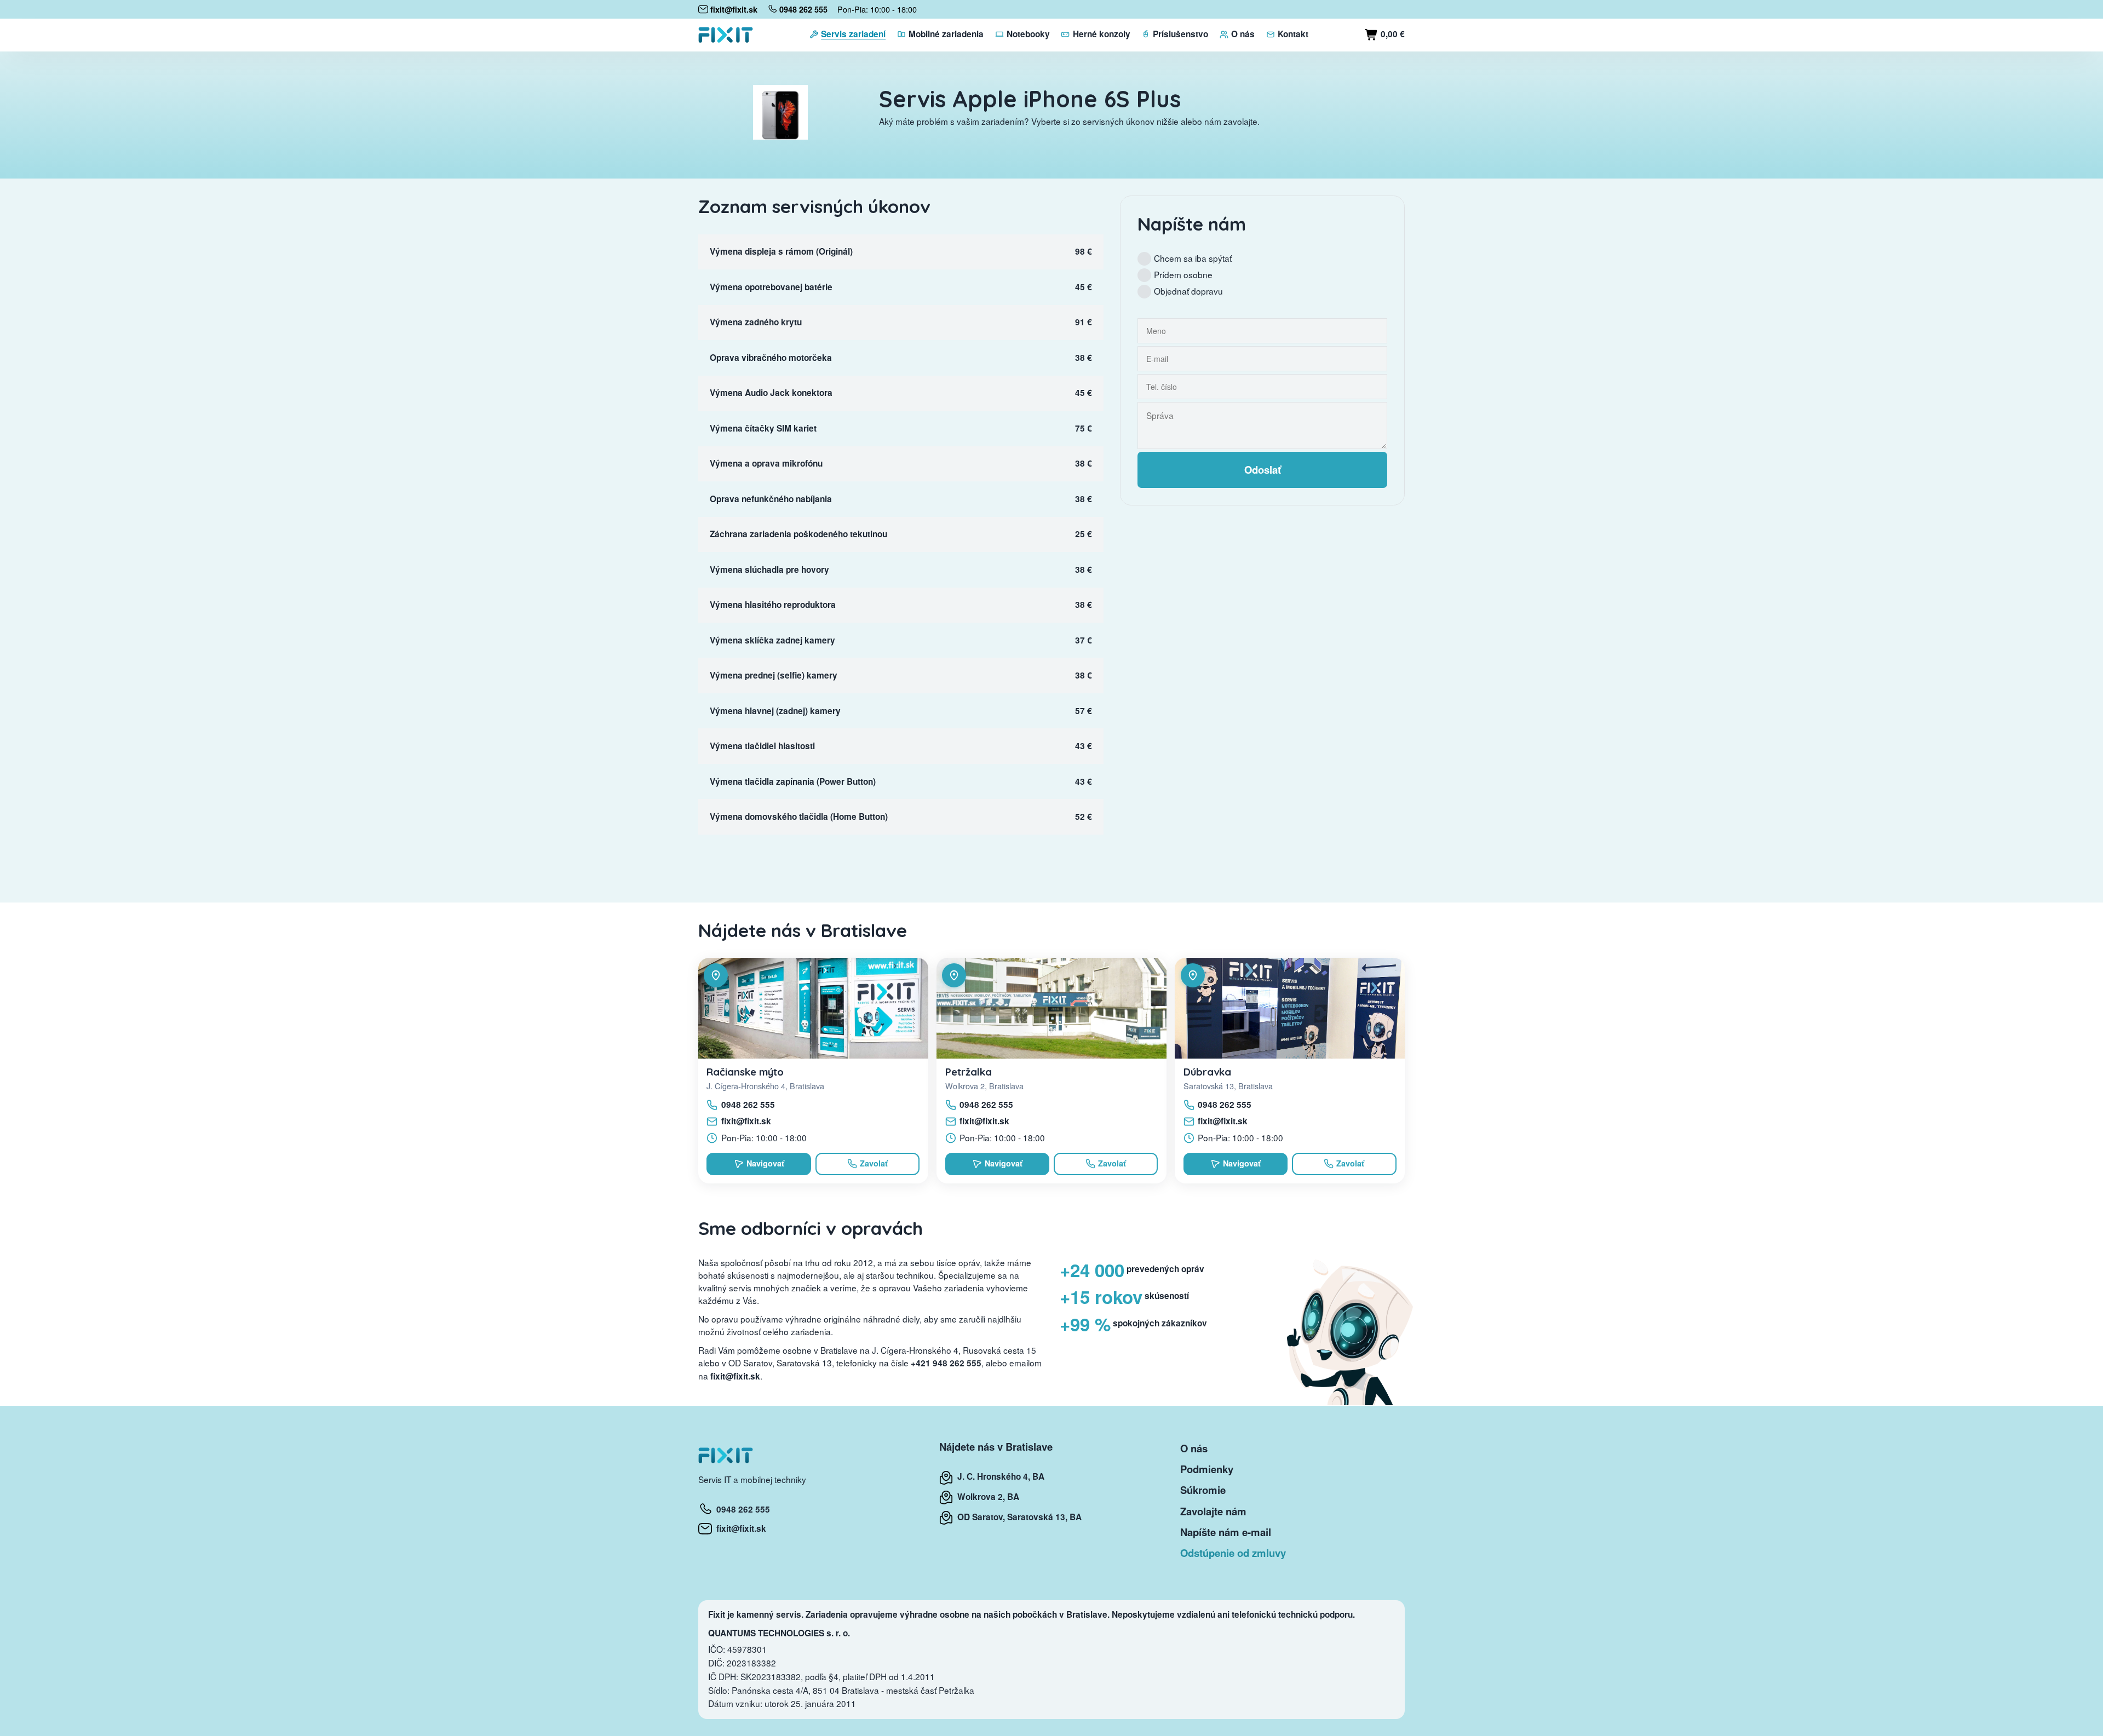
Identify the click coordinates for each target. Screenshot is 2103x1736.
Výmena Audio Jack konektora (771, 393)
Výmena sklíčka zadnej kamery (772, 640)
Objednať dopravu (1188, 291)
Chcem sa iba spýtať (1193, 258)
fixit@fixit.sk (746, 1121)
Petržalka (969, 1072)
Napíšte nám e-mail (1226, 1532)
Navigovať (765, 1163)
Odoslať (1263, 470)
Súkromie (1203, 1490)
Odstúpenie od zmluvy (1233, 1553)
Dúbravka (1207, 1072)
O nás (1194, 1448)
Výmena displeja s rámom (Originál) (781, 251)
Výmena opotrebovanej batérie (771, 287)
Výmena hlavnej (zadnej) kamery (775, 711)
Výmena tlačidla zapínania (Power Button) (793, 781)
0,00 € (1392, 34)
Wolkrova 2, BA (986, 1497)
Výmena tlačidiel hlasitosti (762, 746)
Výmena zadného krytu (756, 322)
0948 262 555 (748, 1105)
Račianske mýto (745, 1072)
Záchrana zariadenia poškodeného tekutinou (798, 534)
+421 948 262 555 (946, 1363)
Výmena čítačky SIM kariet (763, 428)
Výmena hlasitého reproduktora (773, 605)
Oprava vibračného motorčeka (771, 358)
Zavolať (874, 1163)
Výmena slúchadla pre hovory (769, 570)
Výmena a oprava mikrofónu (766, 463)
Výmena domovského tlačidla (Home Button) (799, 817)
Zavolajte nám (1213, 1511)
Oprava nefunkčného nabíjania (771, 499)
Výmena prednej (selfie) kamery (774, 675)
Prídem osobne (1183, 274)
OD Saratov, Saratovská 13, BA (1017, 1517)
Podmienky (1207, 1469)
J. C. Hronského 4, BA (999, 1476)
